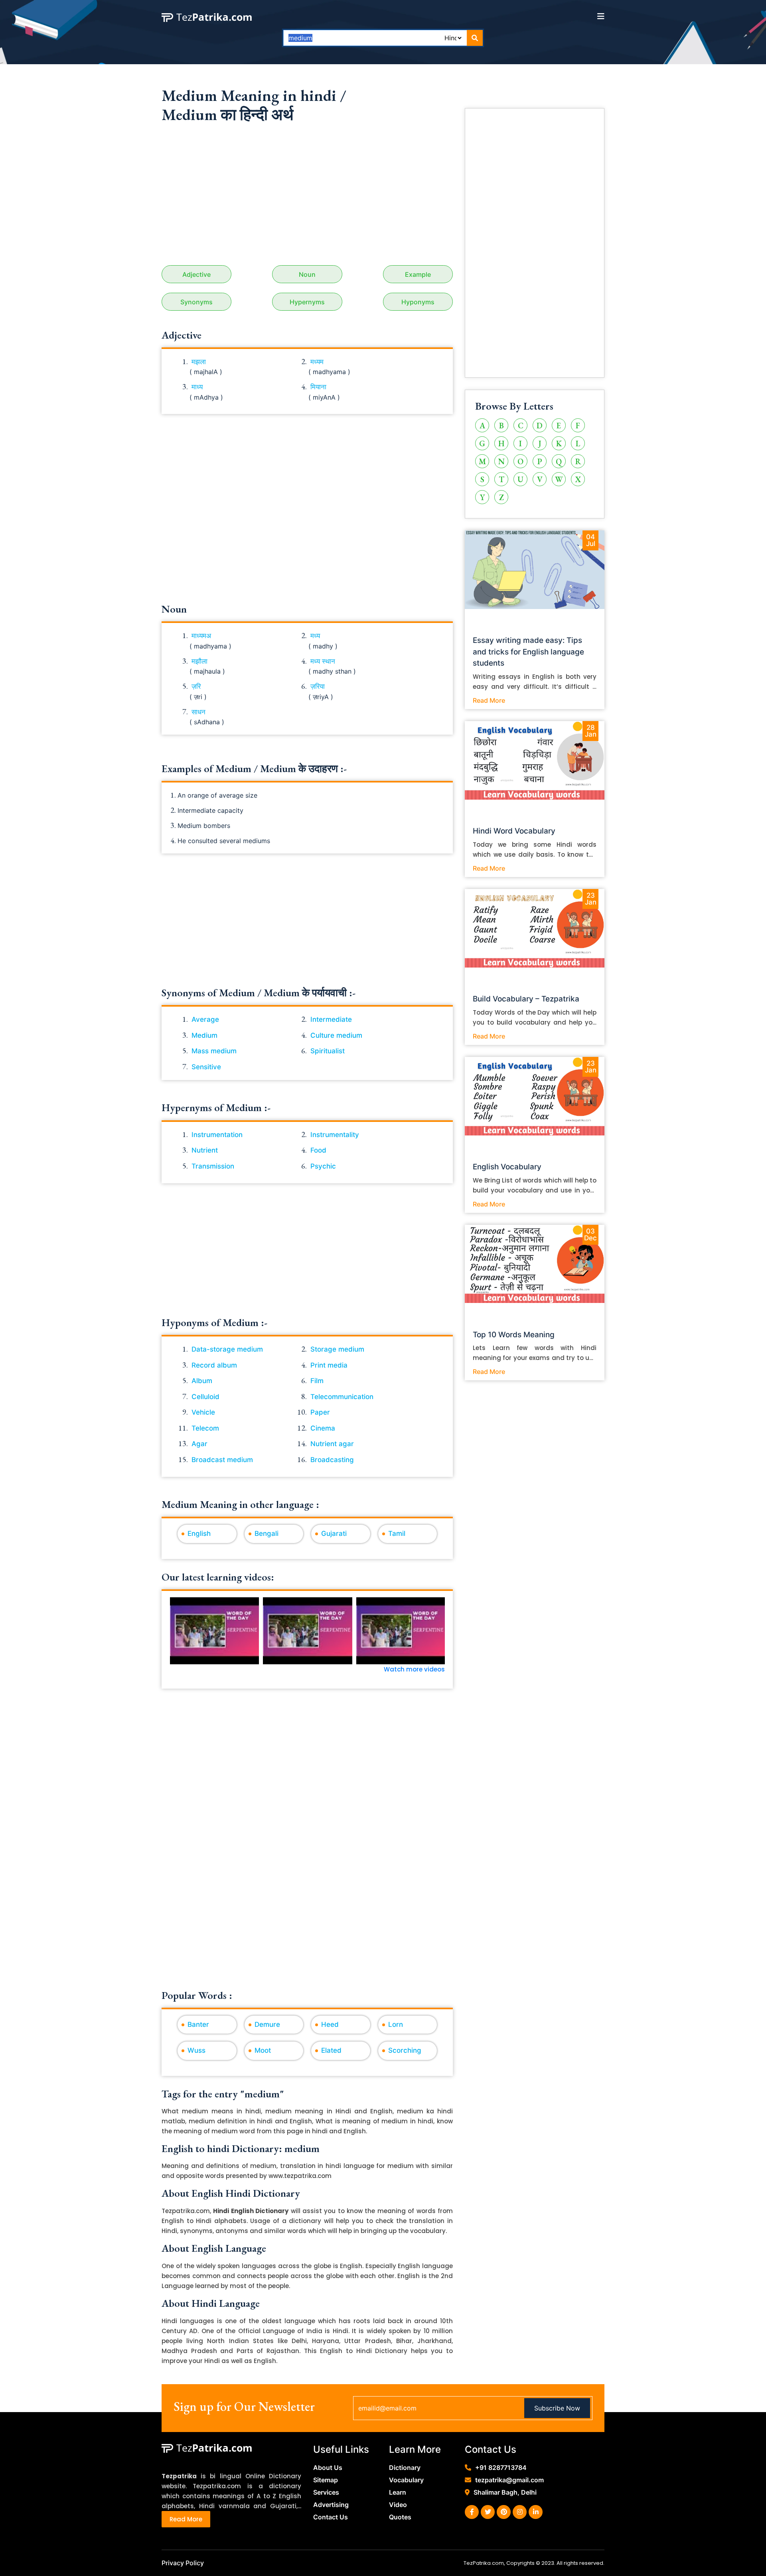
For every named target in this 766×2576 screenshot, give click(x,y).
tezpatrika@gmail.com (509, 2480)
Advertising (331, 2505)
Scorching (405, 2050)
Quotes (400, 2517)
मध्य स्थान (323, 661)
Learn (398, 2492)
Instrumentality (335, 1135)
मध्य (315, 636)
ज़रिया (318, 686)
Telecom (205, 1428)
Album (202, 1381)
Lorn (396, 2024)
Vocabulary (406, 2480)
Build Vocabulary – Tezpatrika (526, 999)
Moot (263, 2050)
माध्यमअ (201, 636)
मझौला (199, 661)
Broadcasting (332, 1460)
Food (318, 1150)
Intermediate (331, 1019)
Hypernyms (307, 302)
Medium (204, 1035)
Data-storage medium (227, 1349)
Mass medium (214, 1051)
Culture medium (336, 1035)
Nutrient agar (332, 1444)
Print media (329, 1365)
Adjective (196, 274)
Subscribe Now (557, 2408)
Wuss (196, 2050)
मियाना (318, 387)
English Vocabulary (507, 1167)
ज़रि (196, 686)
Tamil (397, 1533)
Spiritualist (328, 1051)
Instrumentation (217, 1135)
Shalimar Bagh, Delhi (505, 2492)
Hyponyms (418, 302)
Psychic (323, 1166)
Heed (330, 2024)
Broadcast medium (222, 1460)
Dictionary (405, 2468)
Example (418, 274)
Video (398, 2505)
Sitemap (326, 2480)
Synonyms (196, 302)
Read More (489, 700)
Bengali (267, 1533)
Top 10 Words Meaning (514, 1335)
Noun (307, 274)
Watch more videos (414, 1669)
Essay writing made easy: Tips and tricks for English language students (528, 652)
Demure (267, 2024)
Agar (199, 1444)
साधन (198, 712)
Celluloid (205, 1397)
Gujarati (334, 1533)
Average (205, 1019)
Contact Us (331, 2517)
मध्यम (317, 362)
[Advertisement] (307, 197)
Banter (198, 2024)
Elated (331, 2050)
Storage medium (337, 1349)
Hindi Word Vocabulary (514, 831)
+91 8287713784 (501, 2468)
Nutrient (205, 1150)
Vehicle (203, 1412)
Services (326, 2492)
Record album (214, 1365)
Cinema (323, 1428)
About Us (328, 2468)
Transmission (213, 1166)
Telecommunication (342, 1397)
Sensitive (206, 1067)
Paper (320, 1412)
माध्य (197, 387)
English (199, 1533)
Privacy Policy (183, 2563)
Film (317, 1381)
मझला (199, 362)
